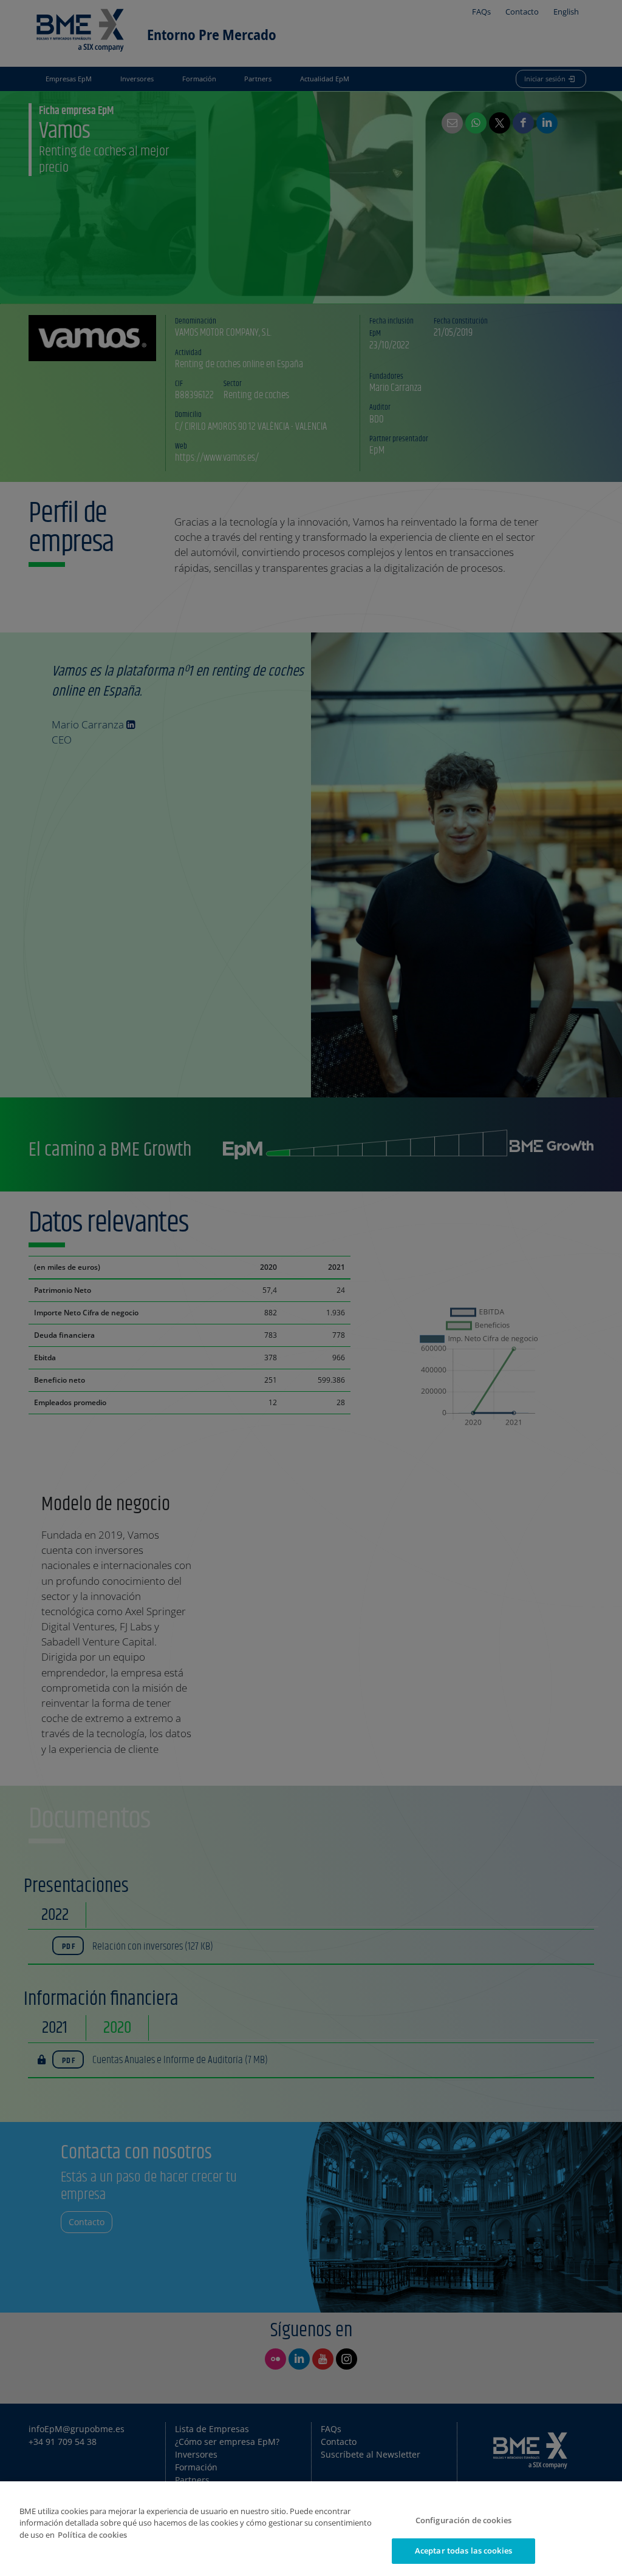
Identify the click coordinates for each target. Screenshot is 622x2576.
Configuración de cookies (463, 2520)
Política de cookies (92, 2535)
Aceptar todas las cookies (463, 2551)
